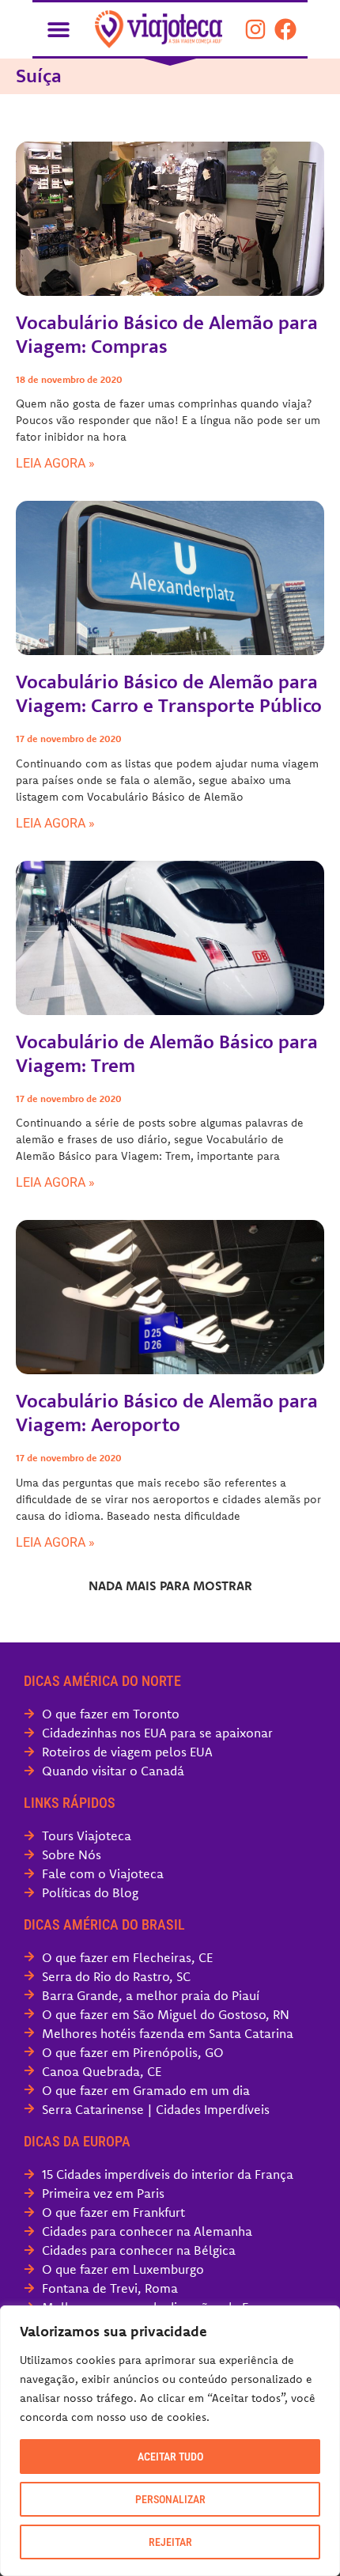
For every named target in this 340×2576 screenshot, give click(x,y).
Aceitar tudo (170, 2457)
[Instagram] (255, 29)
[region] (170, 2441)
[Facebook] (285, 29)
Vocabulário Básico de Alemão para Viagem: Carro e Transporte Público (169, 694)
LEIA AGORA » (55, 463)
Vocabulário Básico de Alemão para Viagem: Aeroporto (167, 1413)
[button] (58, 29)
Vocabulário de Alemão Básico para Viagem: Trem (167, 1054)
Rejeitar (170, 2542)
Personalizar (170, 2499)
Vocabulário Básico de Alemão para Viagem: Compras (167, 335)
